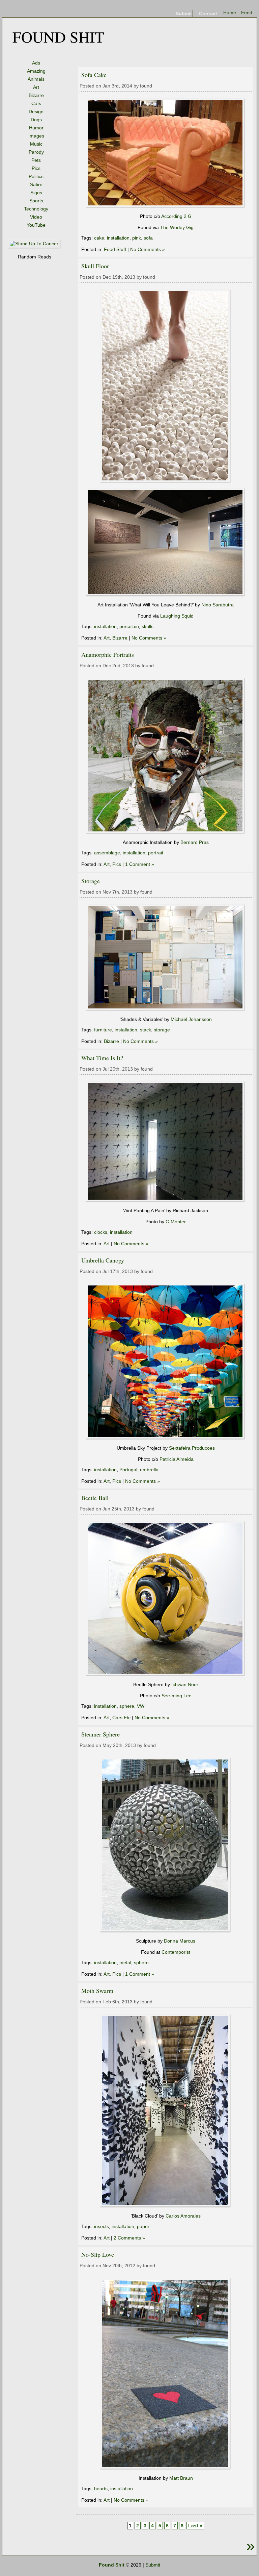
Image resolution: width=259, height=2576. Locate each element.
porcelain (129, 626)
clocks (101, 1232)
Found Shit (58, 36)
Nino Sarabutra (218, 605)
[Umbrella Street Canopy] (166, 1438)
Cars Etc (121, 1718)
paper (143, 2226)
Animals (36, 79)
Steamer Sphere (100, 1734)
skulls (148, 626)
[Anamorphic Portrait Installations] (166, 832)
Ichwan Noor (185, 1684)
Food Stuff (115, 249)
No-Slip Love (98, 2254)
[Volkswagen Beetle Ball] (166, 1675)
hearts (101, 2489)
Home (230, 12)
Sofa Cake (94, 75)
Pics (36, 168)
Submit (184, 14)
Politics (36, 176)
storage (162, 1030)
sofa (148, 238)
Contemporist (176, 1952)
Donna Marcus (180, 1941)
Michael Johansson (191, 1019)
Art (36, 87)
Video (36, 217)
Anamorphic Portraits (108, 654)
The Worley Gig (177, 227)
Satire (36, 184)
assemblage (107, 853)
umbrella (149, 1470)
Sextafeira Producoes (192, 1448)
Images (36, 136)
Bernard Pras (195, 842)
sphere (127, 1706)
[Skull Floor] (166, 481)
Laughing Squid (177, 616)
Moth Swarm (97, 1991)
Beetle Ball (95, 1498)
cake (99, 238)
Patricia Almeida (177, 1459)
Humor (36, 128)
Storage (91, 881)
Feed (247, 12)
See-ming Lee (177, 1696)
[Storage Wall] (166, 1009)
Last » (195, 2526)
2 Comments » (129, 2238)
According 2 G (176, 216)
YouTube (36, 225)
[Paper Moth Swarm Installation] (166, 2206)
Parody (36, 152)
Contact (208, 14)
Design (36, 111)
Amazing (36, 71)
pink (137, 238)
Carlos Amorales (183, 2216)
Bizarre (36, 95)
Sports (36, 201)
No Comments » (148, 249)
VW (141, 1706)
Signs (36, 193)
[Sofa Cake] (166, 206)
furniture (103, 1030)
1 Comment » (140, 864)
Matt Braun (181, 2478)
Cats (36, 103)
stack (146, 1030)
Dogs (36, 120)
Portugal (128, 1470)
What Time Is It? (102, 1058)
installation (118, 238)
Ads (36, 63)
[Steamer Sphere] (166, 1931)
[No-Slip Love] (166, 2468)
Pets (36, 160)
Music (36, 144)
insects (102, 2226)
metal (125, 1962)
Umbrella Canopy (103, 1260)
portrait (156, 853)
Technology (36, 209)
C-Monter (176, 1222)
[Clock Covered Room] (166, 1201)
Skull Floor (95, 266)
